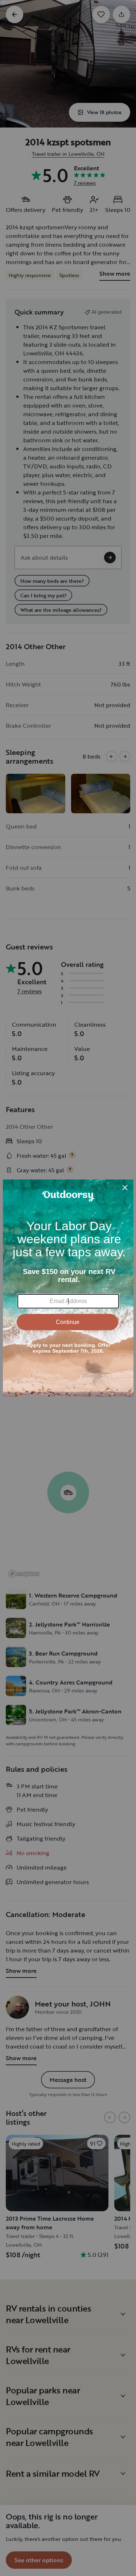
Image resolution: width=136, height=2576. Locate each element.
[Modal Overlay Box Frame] (68, 1288)
